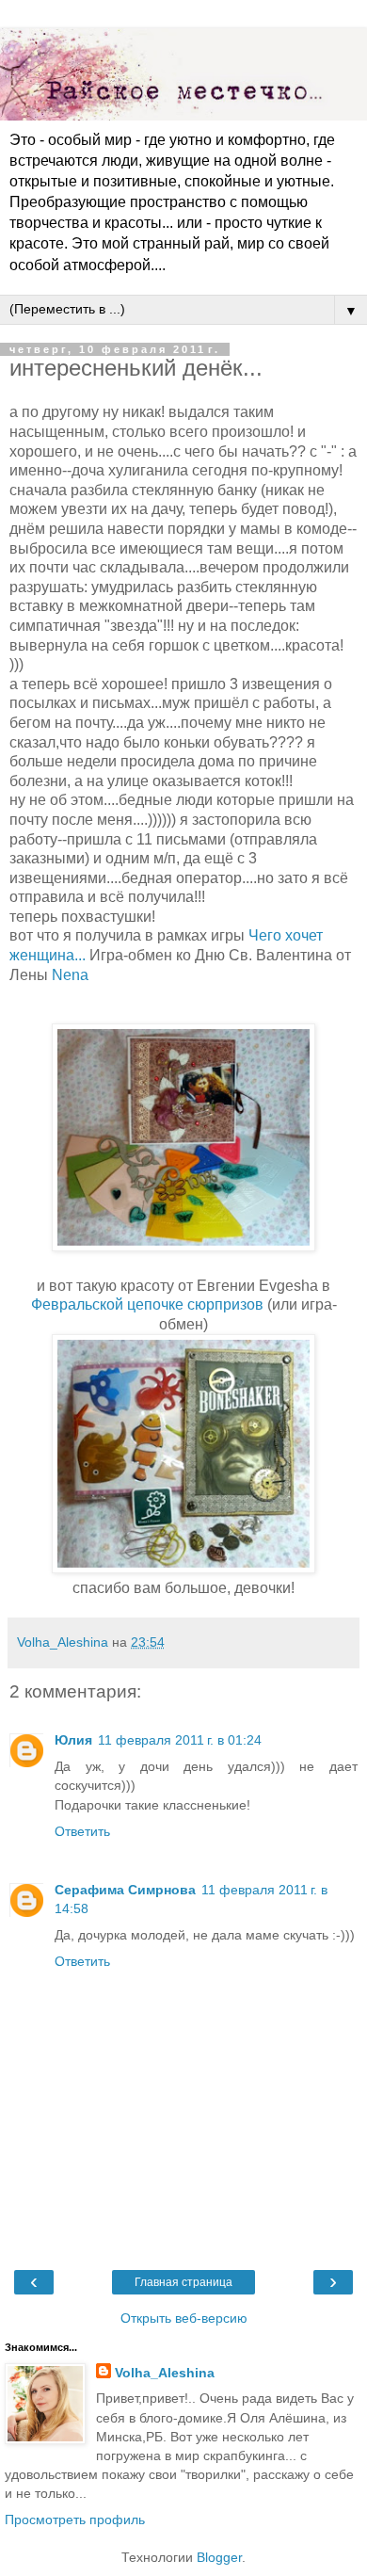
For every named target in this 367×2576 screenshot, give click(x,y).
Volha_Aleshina (165, 2373)
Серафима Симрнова (125, 1890)
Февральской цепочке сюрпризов (147, 1304)
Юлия (73, 1740)
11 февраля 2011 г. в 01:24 (180, 1740)
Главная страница (183, 2282)
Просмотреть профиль (75, 2520)
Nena (70, 975)
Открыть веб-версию (184, 2318)
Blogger (219, 2557)
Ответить (82, 1831)
